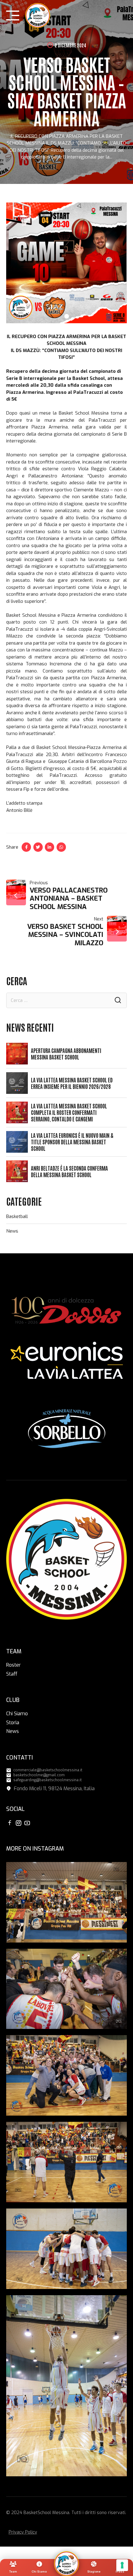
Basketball (17, 1216)
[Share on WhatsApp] (61, 847)
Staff (12, 1674)
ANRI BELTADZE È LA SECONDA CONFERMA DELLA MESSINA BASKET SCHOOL (69, 1171)
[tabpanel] (66, 263)
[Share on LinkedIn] (49, 847)
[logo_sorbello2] (66, 1429)
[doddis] (66, 1311)
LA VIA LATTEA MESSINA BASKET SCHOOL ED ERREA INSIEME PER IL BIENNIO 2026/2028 (72, 1083)
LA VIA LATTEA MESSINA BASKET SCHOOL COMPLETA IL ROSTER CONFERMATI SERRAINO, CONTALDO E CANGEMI (69, 1112)
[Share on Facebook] (26, 847)
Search (118, 1000)
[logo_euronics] (66, 1361)
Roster (13, 1665)
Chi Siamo (17, 1714)
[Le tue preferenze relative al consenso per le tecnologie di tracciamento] (122, 2565)
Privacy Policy (23, 2532)
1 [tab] (67, 315)
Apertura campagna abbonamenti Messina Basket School (66, 1054)
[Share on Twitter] (38, 847)
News (12, 1231)
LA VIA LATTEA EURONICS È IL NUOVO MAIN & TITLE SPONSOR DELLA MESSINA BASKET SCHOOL (72, 1142)
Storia (13, 1723)
